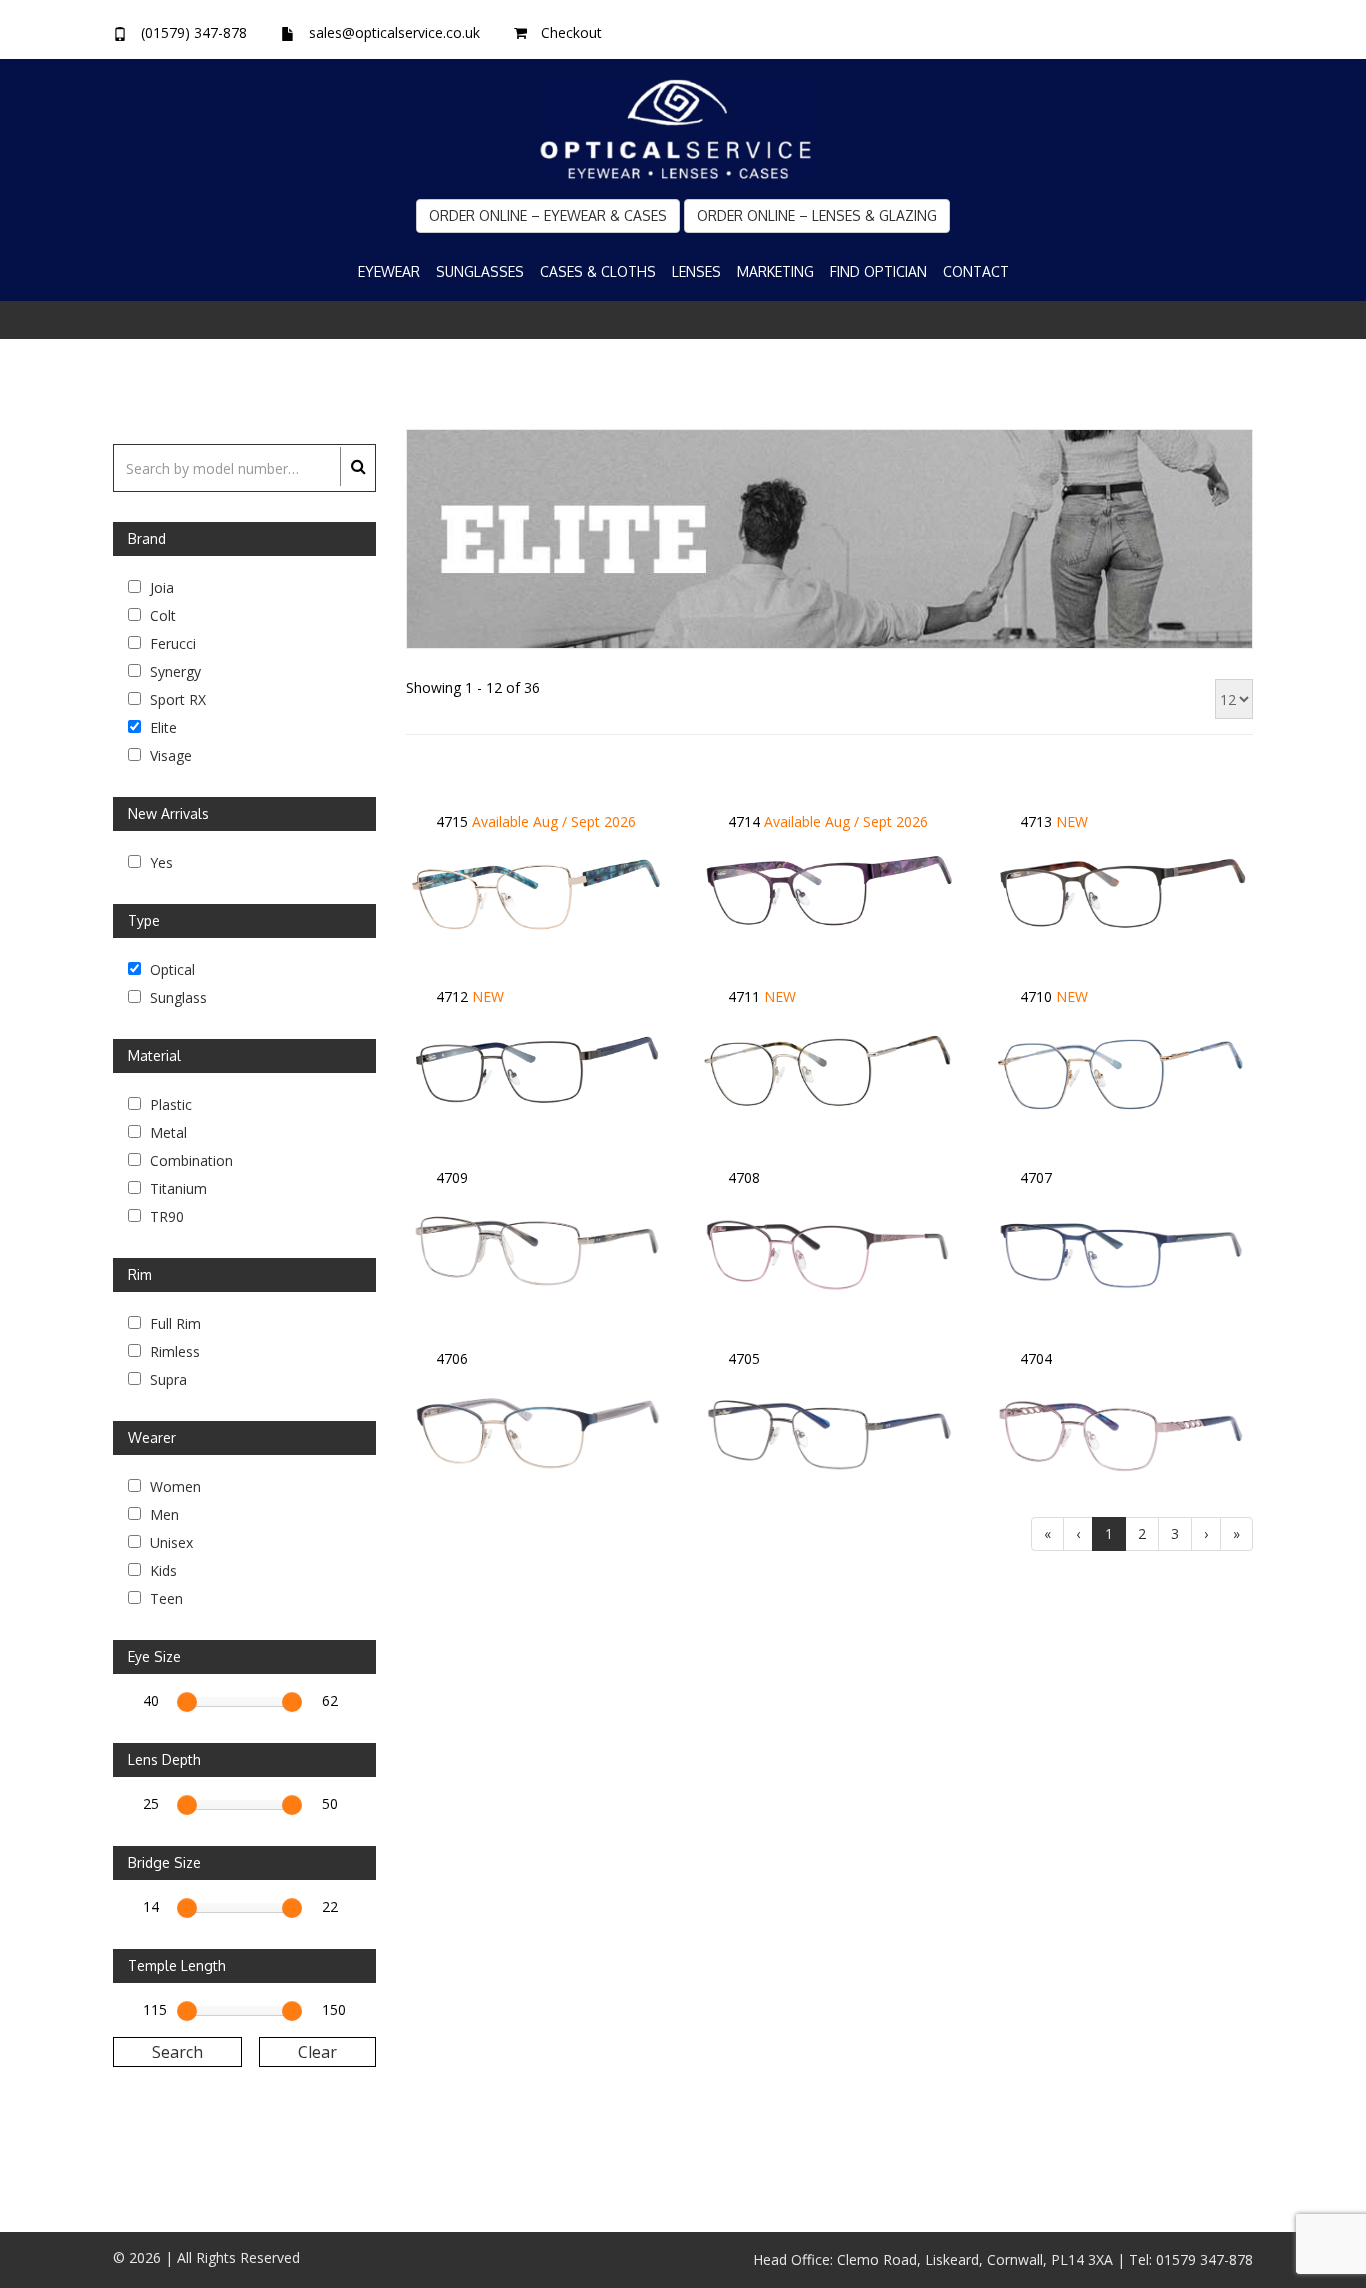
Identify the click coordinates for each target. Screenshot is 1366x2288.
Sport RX (176, 698)
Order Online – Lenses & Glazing (817, 215)
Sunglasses (480, 271)
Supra (166, 1378)
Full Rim (173, 1322)
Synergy (173, 670)
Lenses (696, 271)
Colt (161, 614)
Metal (166, 1131)
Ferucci (171, 642)
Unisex (169, 1541)
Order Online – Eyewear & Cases (548, 215)
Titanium (176, 1187)
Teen (164, 1597)
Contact (976, 271)
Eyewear (389, 271)
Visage (169, 754)
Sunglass (176, 996)
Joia (160, 586)
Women (173, 1485)
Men (162, 1513)
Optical (170, 968)
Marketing (775, 271)
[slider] (187, 1702)
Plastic (169, 1103)
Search (177, 2052)
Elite (161, 726)
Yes (159, 861)
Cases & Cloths (598, 271)
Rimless (173, 1350)
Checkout (571, 32)
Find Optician (878, 271)
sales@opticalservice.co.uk (394, 32)
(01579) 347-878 (194, 32)
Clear (317, 2052)
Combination (189, 1159)
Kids (161, 1569)
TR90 (165, 1215)
